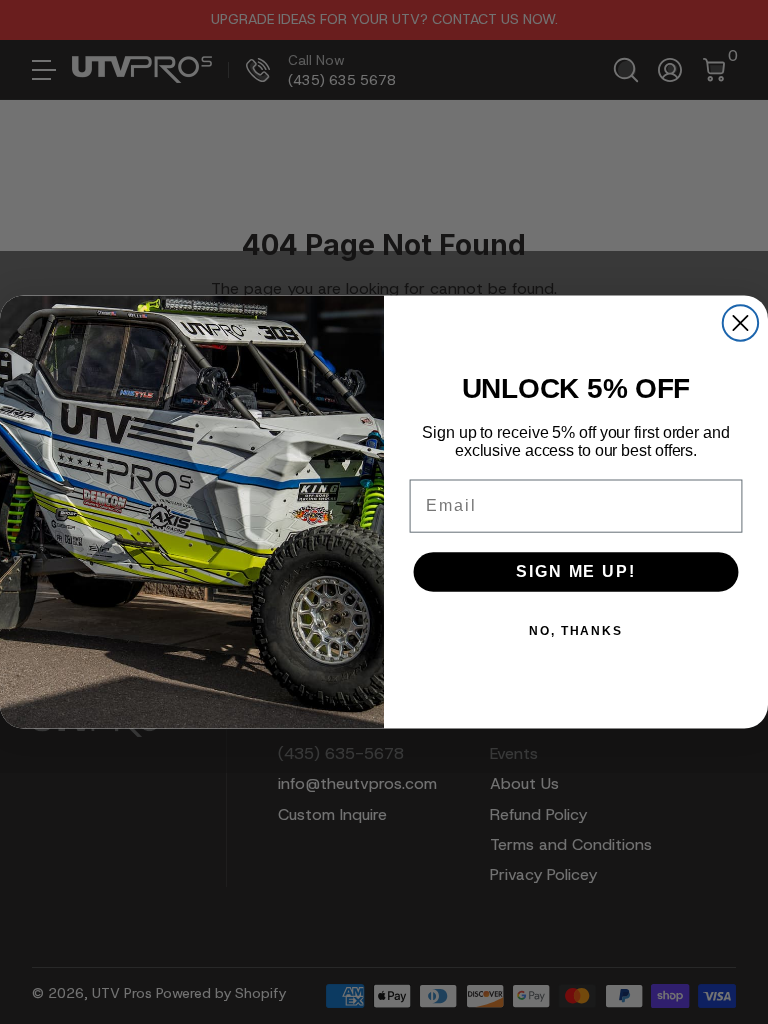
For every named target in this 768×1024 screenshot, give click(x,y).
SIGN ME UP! (575, 571)
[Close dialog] (740, 322)
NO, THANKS (576, 631)
